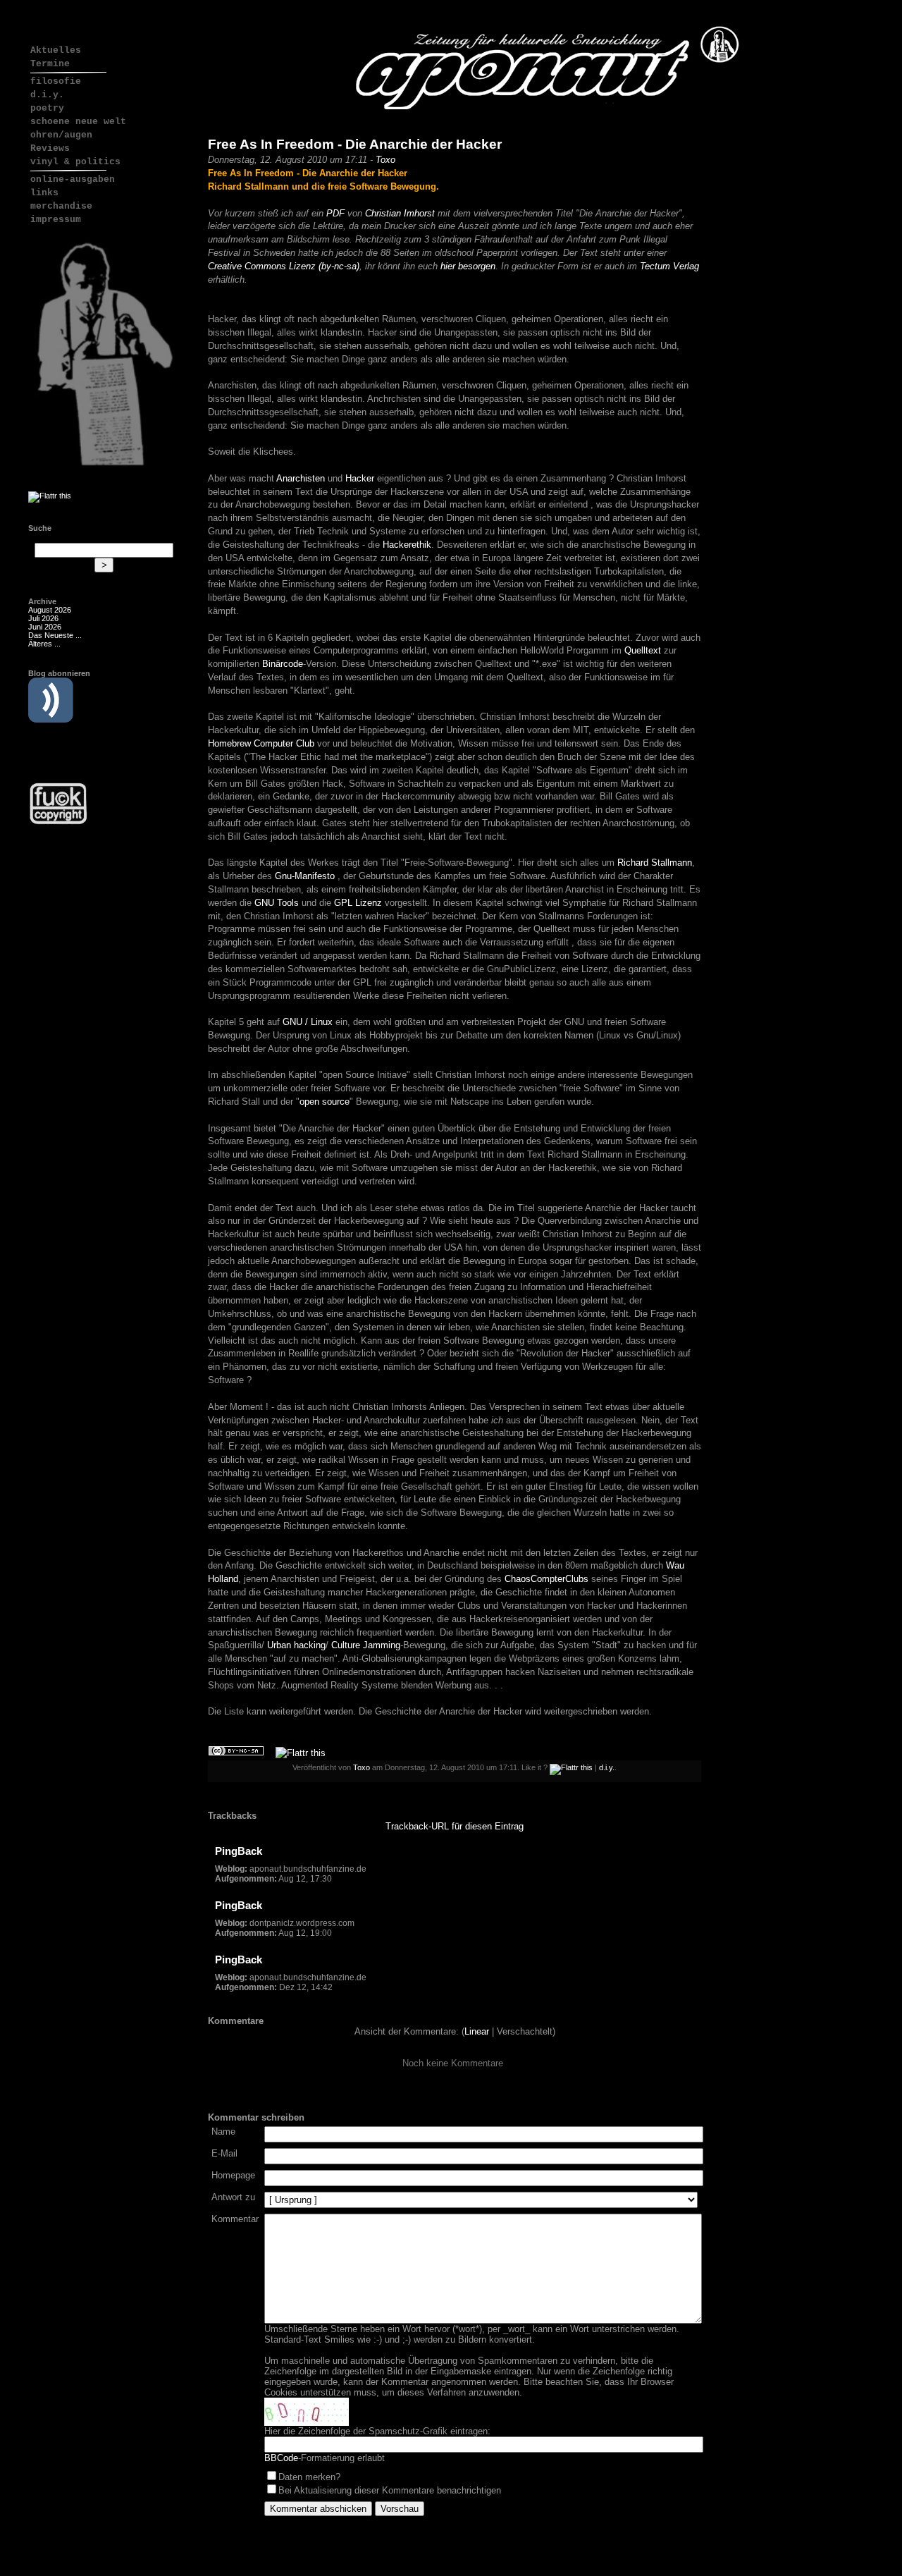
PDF (335, 213)
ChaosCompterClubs (546, 1579)
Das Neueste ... (55, 635)
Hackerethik (407, 545)
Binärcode (283, 664)
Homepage (233, 2175)
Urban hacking (296, 1645)
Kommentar (235, 2219)
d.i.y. (607, 1767)
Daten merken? (309, 2477)
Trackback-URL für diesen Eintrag (455, 1826)
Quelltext (643, 650)
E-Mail (224, 2153)
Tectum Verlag (669, 266)
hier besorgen (468, 266)
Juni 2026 (45, 627)
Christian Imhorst (400, 213)
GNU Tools (277, 903)
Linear (477, 2031)
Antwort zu (233, 2197)
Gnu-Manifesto (305, 876)
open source (325, 1102)
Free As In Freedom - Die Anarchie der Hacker (355, 144)
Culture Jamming (366, 1645)
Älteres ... (44, 644)
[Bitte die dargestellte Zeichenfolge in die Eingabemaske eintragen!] (307, 2412)
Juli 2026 (43, 618)
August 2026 (50, 610)
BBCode (281, 2458)
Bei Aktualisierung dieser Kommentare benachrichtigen (390, 2490)
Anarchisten (301, 478)
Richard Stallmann (655, 863)
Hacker (360, 478)
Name (223, 2132)
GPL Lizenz (358, 903)
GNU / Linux (308, 1022)
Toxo (385, 160)
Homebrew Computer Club (261, 743)
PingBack (239, 1851)
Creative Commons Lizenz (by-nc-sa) (284, 266)
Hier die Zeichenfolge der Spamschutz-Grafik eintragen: (377, 2431)
